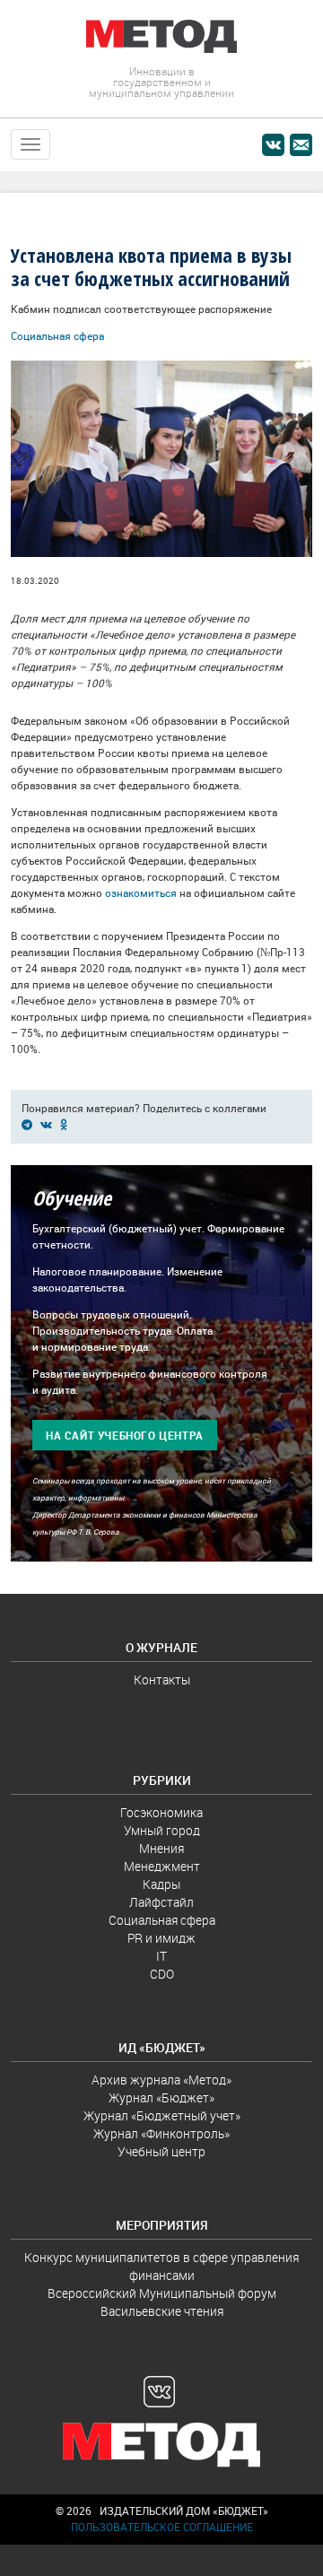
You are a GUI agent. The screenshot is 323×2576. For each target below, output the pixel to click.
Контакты (162, 1680)
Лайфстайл (161, 1902)
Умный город (162, 1831)
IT (161, 1956)
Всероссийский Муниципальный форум (162, 2293)
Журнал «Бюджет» (161, 2098)
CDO (162, 1974)
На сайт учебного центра (125, 1436)
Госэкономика (161, 1813)
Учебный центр (161, 2152)
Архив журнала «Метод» (161, 2080)
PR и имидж (161, 1938)
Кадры (161, 1884)
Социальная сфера (57, 336)
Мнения (161, 1849)
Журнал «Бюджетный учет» (162, 2116)
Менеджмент (162, 1867)
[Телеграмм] (30, 1124)
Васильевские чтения (162, 2311)
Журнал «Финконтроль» (161, 2134)
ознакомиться (141, 893)
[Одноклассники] (67, 1124)
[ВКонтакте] (49, 1124)
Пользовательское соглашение (162, 2527)
